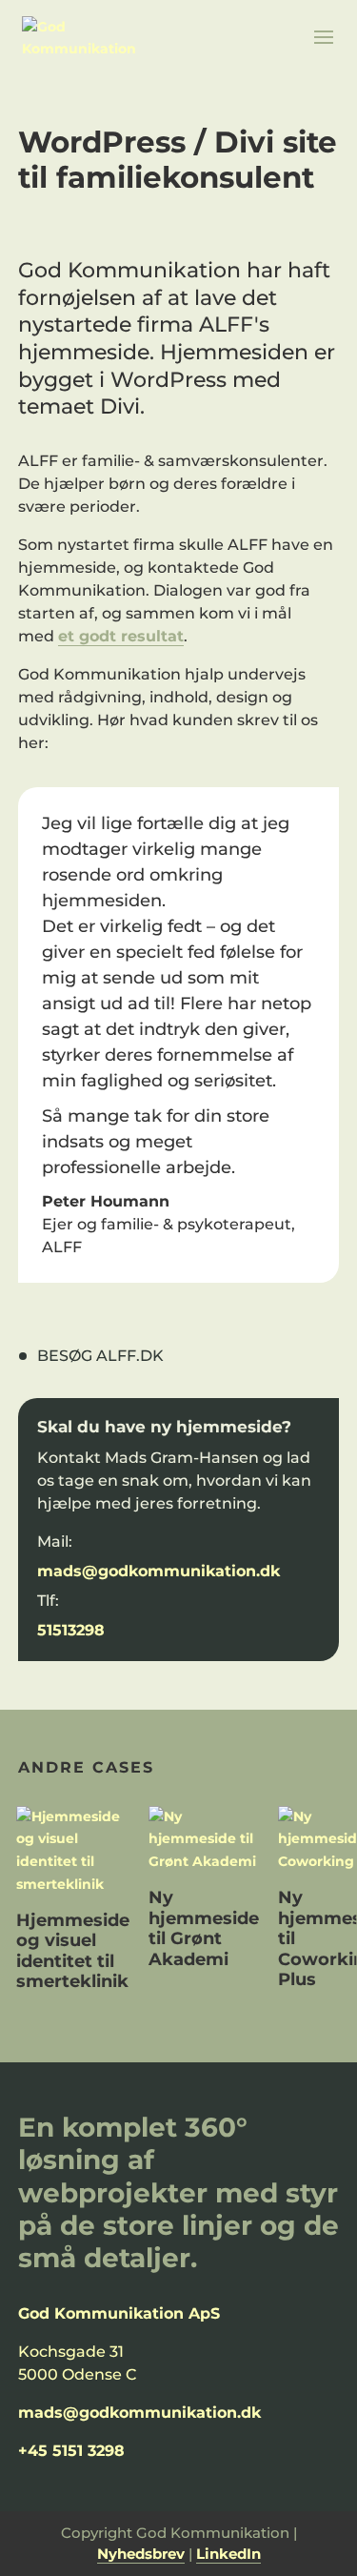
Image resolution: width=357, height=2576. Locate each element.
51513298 (71, 1630)
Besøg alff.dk (100, 1356)
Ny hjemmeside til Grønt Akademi (204, 1928)
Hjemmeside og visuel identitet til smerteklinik (73, 1951)
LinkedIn (228, 2554)
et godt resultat (121, 636)
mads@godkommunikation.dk (159, 1571)
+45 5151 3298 (71, 2451)
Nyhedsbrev (141, 2554)
